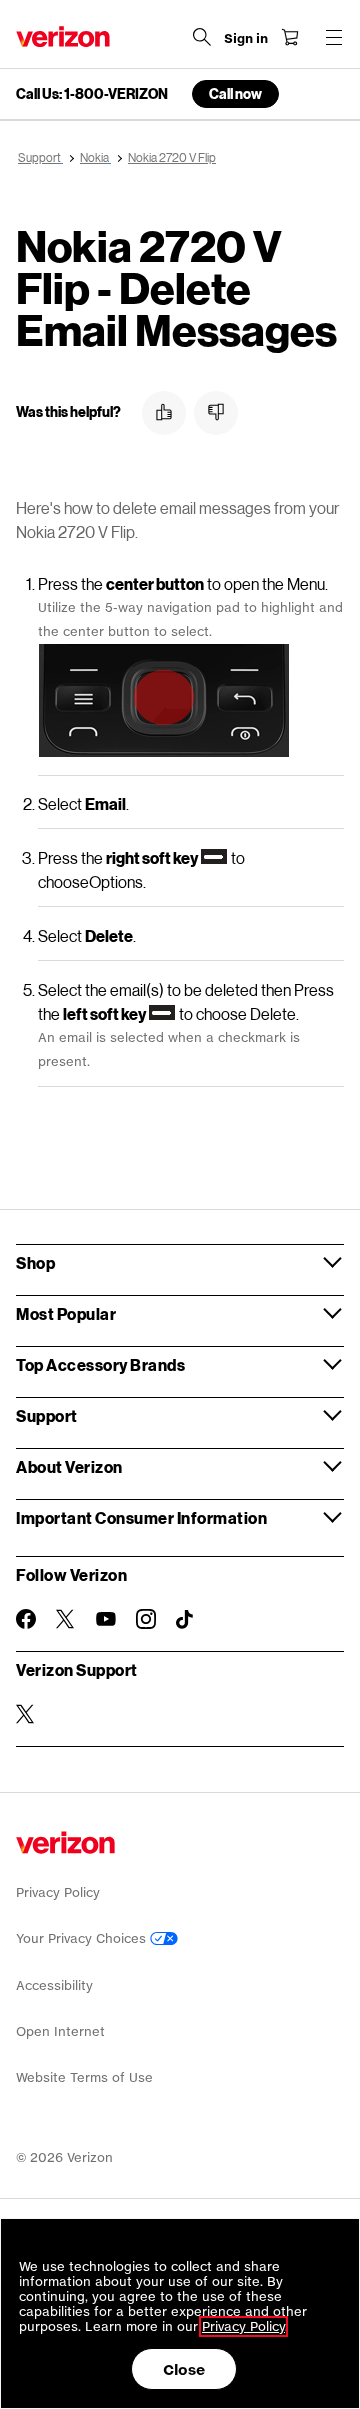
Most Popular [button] (66, 1313)
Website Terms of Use (84, 2077)
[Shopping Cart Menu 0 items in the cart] (290, 37)
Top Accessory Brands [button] (100, 1364)
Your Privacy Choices (83, 1938)
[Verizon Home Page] (63, 36)
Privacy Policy (58, 1892)
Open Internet (60, 2031)
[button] (164, 413)
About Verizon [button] (69, 1466)
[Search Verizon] (202, 37)
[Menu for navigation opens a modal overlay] (334, 37)
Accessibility (54, 1985)
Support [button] (47, 1415)
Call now (235, 93)
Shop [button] (35, 1262)
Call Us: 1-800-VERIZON (92, 94)
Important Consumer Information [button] (141, 1517)
